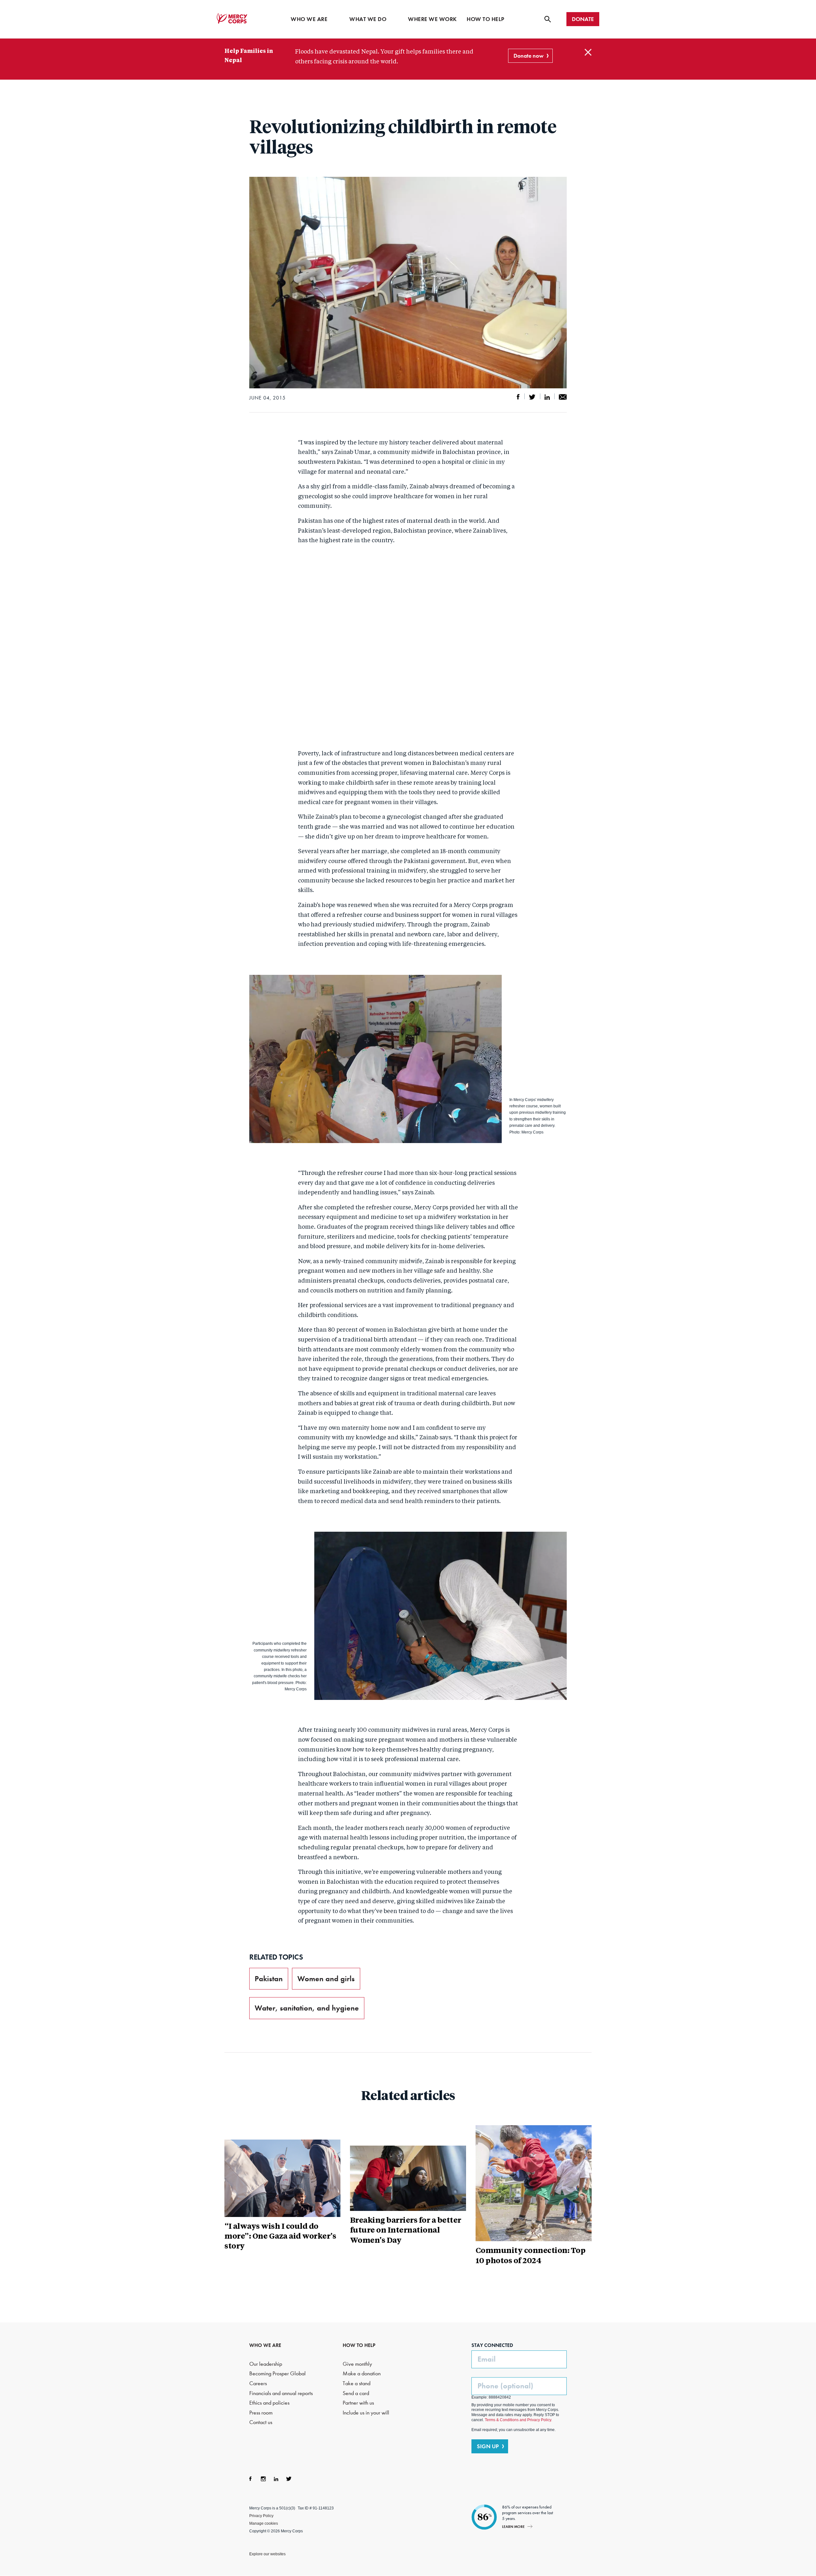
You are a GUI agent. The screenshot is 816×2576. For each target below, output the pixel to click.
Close (588, 52)
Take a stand (357, 2383)
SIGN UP (488, 2446)
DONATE (583, 19)
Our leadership (266, 2364)
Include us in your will (366, 2413)
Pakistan (269, 1979)
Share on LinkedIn (547, 397)
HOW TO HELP (359, 2345)
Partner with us (358, 2403)
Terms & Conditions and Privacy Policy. (518, 2420)
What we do (368, 19)
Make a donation (362, 2374)
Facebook (251, 2479)
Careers (258, 2383)
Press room (261, 2413)
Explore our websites (267, 2554)
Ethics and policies (269, 2403)
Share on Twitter (532, 397)
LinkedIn (276, 2479)
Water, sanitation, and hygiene (307, 2008)
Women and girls (326, 1979)
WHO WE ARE (265, 2345)
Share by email (563, 397)
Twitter (289, 2479)
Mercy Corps (232, 18)
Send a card (356, 2393)
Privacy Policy (261, 2516)
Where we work (432, 19)
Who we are (309, 19)
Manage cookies (264, 2523)
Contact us (261, 2422)
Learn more (513, 2526)
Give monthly (357, 2364)
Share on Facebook (518, 397)
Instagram (263, 2479)
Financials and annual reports (281, 2393)
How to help (486, 19)
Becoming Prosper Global (277, 2374)
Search (548, 19)
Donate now (528, 56)
